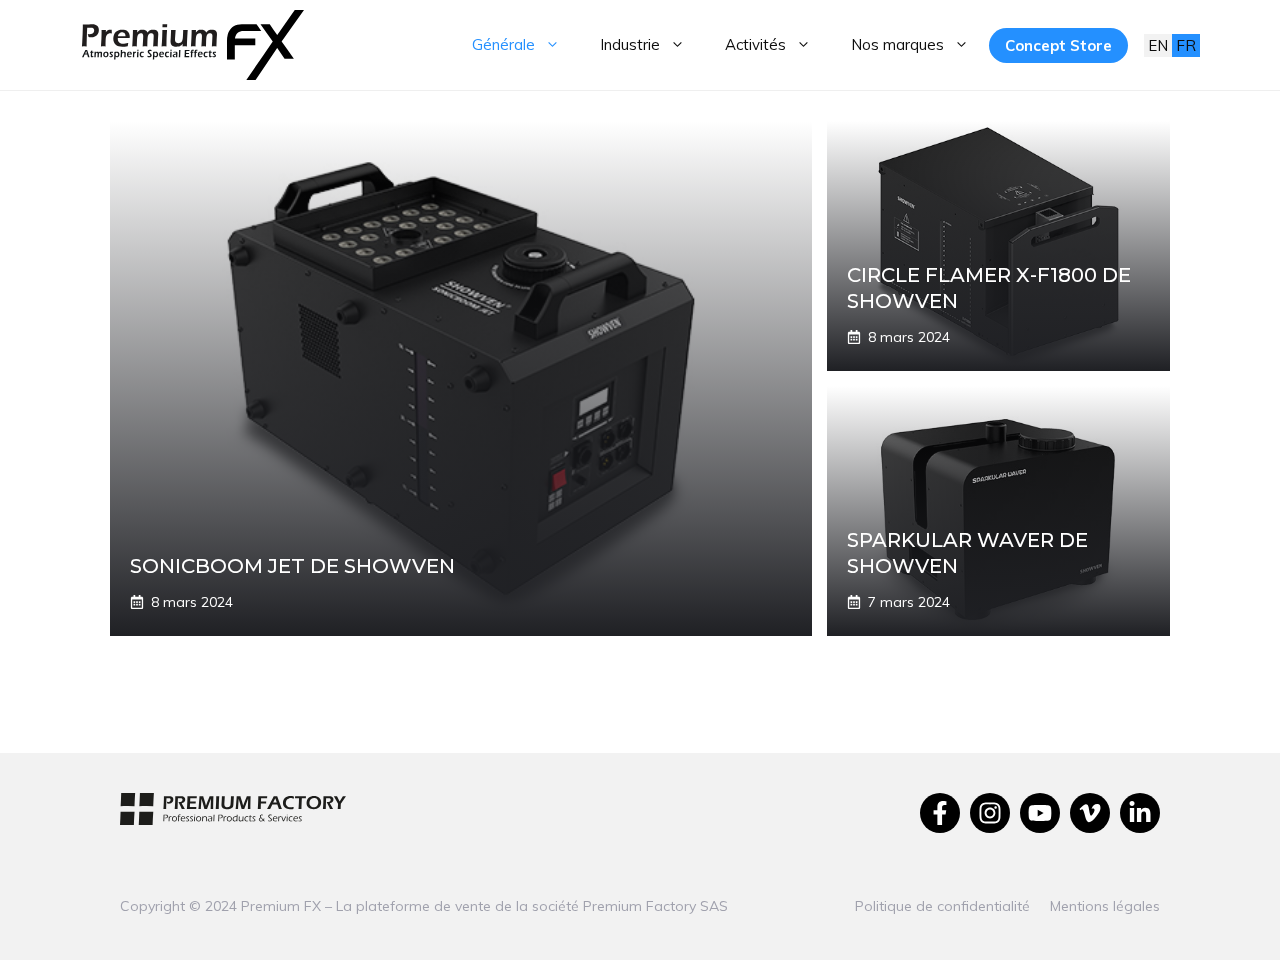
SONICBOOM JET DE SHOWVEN (292, 566)
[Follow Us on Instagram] (990, 813)
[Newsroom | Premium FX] (192, 45)
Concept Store (1058, 45)
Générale (503, 44)
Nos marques (897, 44)
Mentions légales (1105, 906)
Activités (755, 44)
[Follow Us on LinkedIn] (1140, 813)
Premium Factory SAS (655, 906)
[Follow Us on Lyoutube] (1040, 813)
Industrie (630, 44)
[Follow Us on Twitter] (1090, 813)
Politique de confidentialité (942, 906)
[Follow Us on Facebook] (940, 813)
